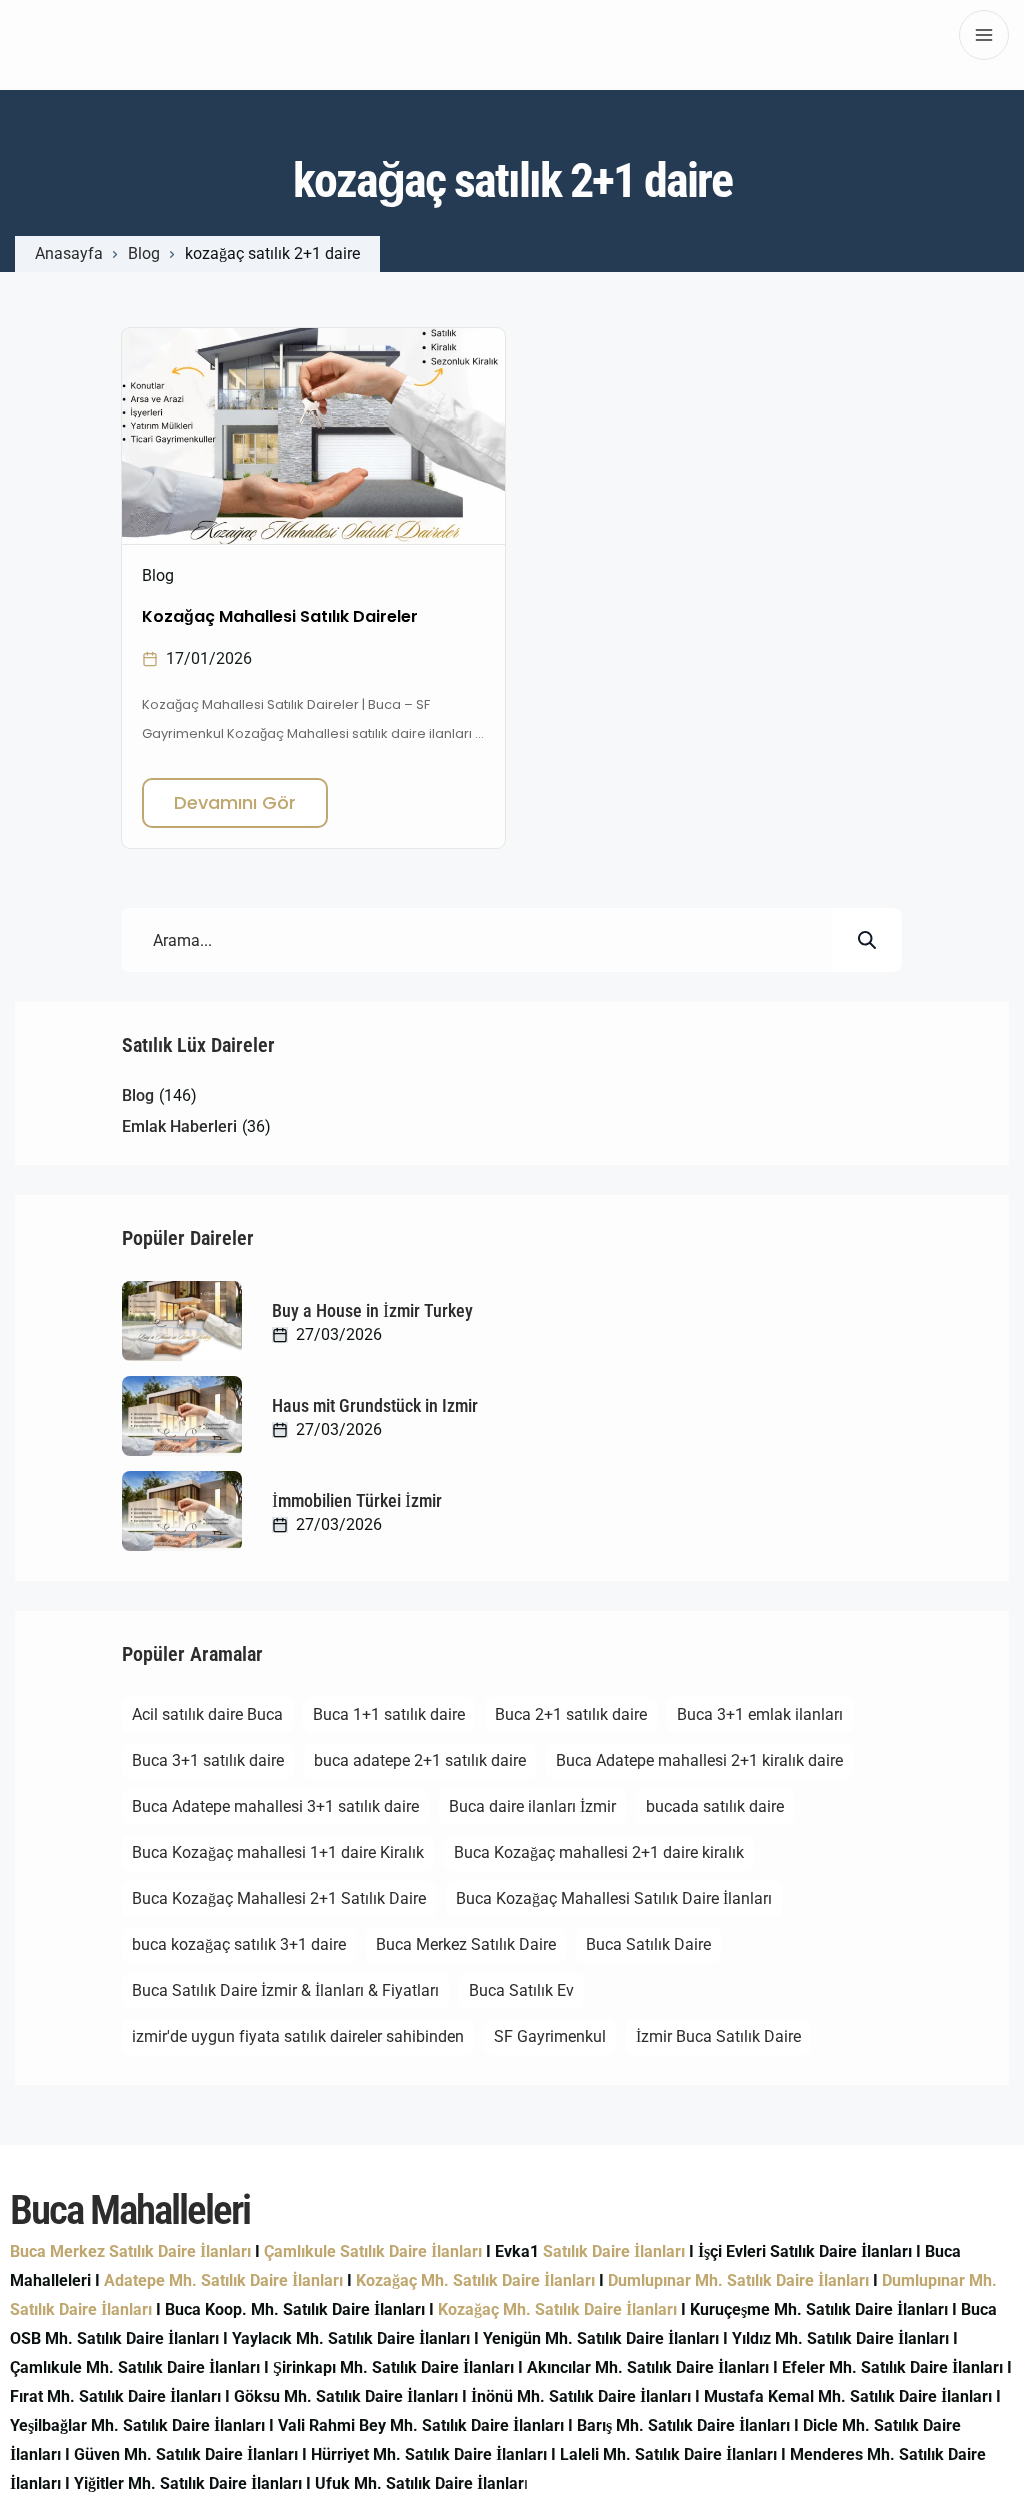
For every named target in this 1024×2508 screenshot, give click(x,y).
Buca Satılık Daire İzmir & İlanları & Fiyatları (285, 1990)
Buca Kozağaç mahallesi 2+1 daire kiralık (599, 1852)
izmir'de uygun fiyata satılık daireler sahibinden (298, 2036)
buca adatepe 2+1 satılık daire (420, 1760)
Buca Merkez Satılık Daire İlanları (130, 2251)
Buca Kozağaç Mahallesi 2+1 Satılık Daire (279, 1898)
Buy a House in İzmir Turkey (372, 1310)
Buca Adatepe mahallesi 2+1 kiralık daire (699, 1760)
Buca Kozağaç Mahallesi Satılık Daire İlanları (614, 1898)
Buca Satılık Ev (521, 1990)
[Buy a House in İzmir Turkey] (182, 1321)
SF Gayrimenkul (550, 2036)
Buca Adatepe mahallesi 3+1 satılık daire (275, 1806)
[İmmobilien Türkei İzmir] (182, 1511)
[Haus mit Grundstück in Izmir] (182, 1416)
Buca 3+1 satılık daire (208, 1760)
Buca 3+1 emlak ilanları (760, 1714)
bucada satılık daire (715, 1806)
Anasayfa (69, 254)
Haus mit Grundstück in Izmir (375, 1405)
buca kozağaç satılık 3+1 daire (239, 1944)
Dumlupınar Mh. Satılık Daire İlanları (738, 2280)
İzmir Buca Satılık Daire (718, 2036)
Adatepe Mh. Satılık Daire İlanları (223, 2280)
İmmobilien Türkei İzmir (357, 1500)
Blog (144, 254)
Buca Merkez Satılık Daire (466, 1944)
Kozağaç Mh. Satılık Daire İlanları (475, 2280)
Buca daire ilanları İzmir (532, 1806)
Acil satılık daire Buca (207, 1714)
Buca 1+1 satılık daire (389, 1714)
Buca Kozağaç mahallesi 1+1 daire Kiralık (278, 1852)
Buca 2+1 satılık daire (571, 1714)
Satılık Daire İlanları (614, 2251)
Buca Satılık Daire (648, 1944)
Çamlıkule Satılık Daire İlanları (373, 2251)
